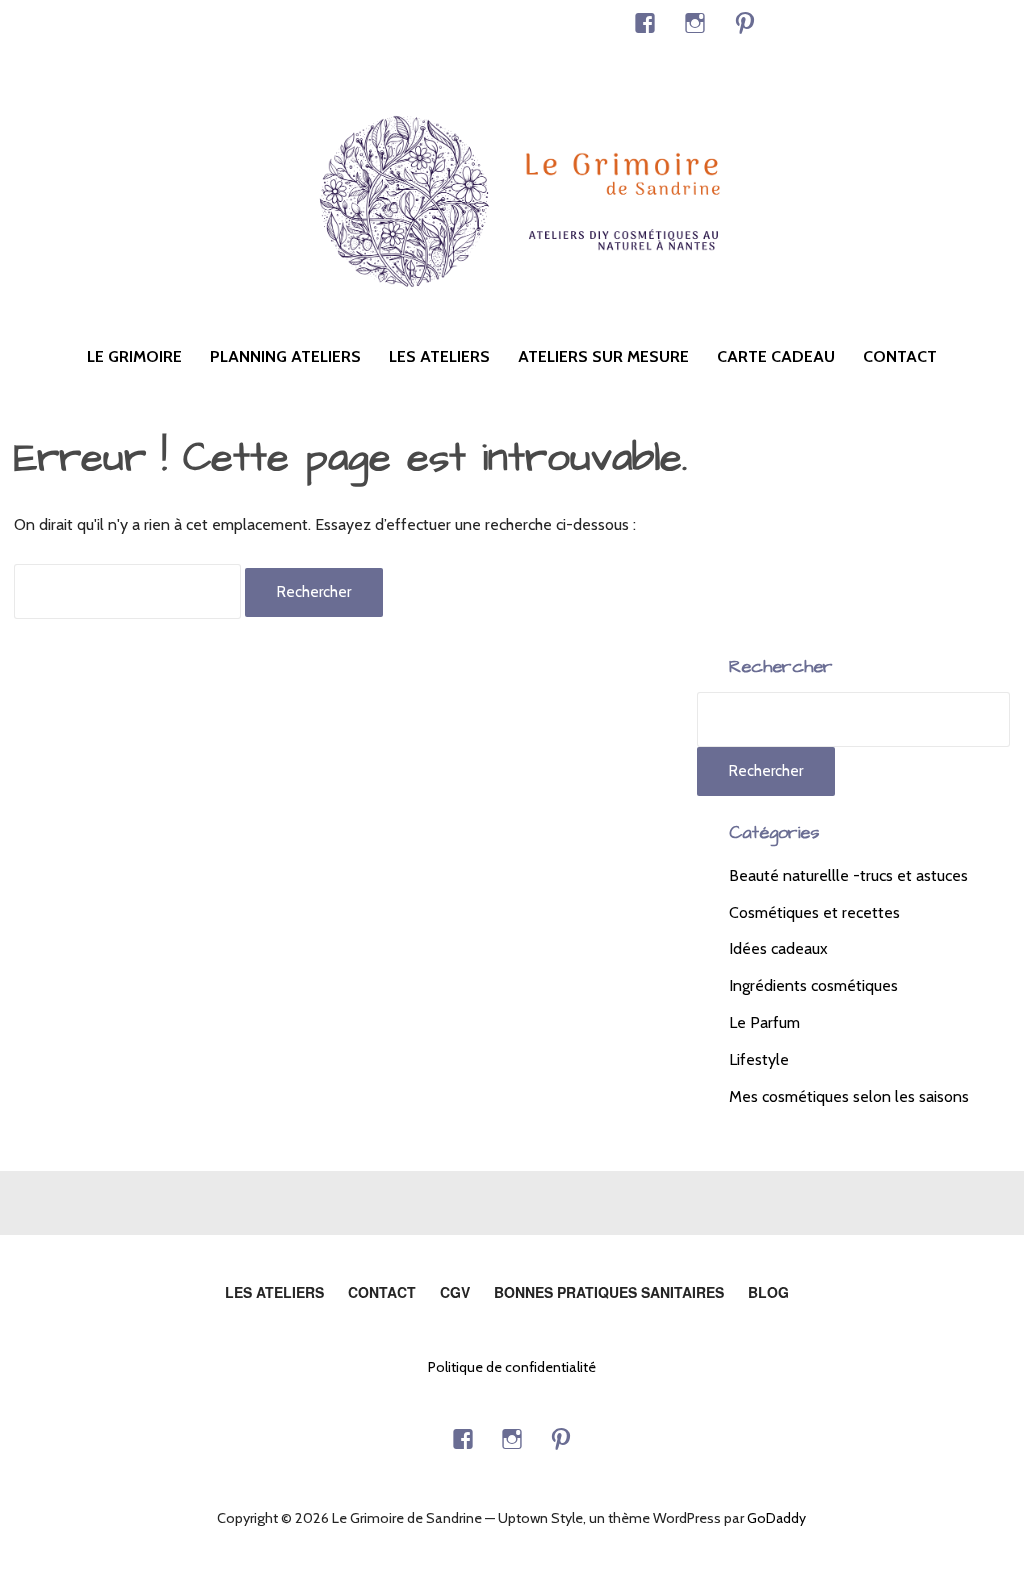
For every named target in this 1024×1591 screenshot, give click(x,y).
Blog (768, 1292)
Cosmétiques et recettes (814, 912)
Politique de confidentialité (512, 1367)
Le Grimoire (134, 356)
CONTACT (900, 356)
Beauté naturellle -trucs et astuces (848, 875)
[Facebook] (645, 23)
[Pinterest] (745, 23)
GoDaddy (776, 1518)
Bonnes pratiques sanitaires (609, 1292)
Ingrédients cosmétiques (813, 985)
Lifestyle (759, 1059)
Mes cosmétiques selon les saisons (849, 1096)
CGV (455, 1292)
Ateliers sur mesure (603, 356)
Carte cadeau (776, 356)
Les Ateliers (439, 356)
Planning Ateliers (285, 356)
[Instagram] (695, 23)
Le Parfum (764, 1022)
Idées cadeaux (778, 948)
